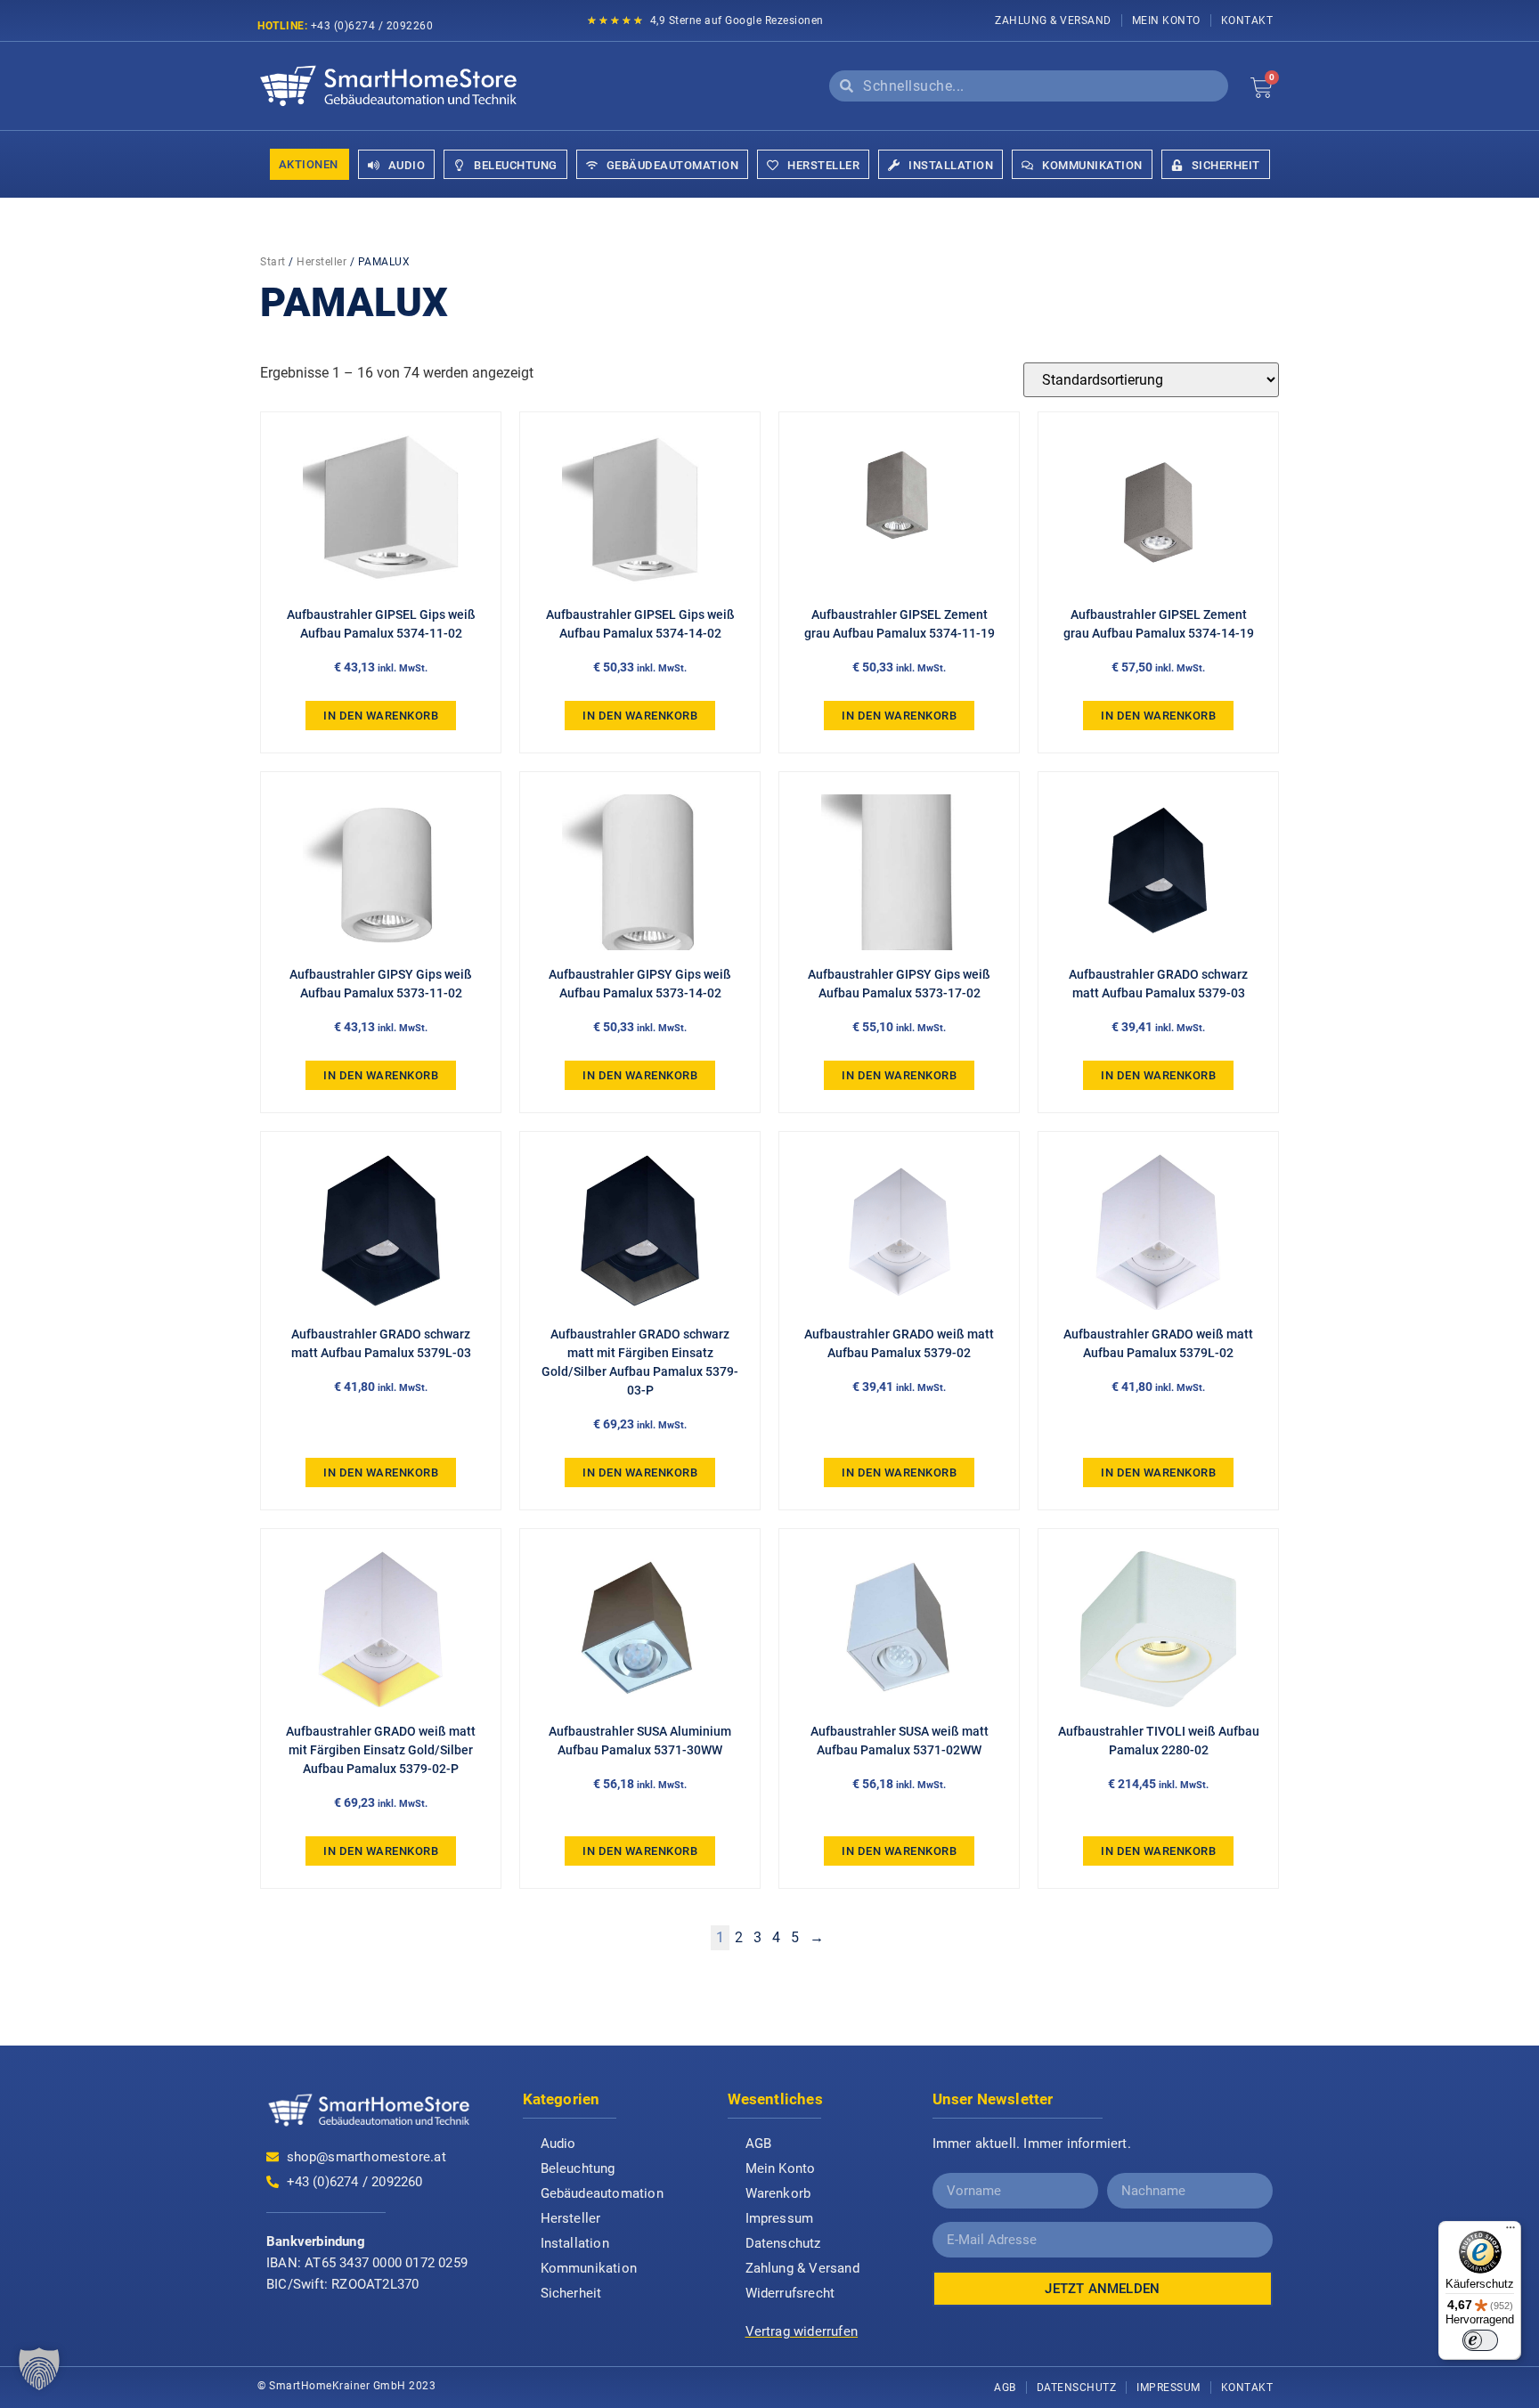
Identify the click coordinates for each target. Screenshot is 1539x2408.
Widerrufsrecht (790, 2293)
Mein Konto (1166, 20)
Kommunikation (589, 2268)
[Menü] (1510, 2232)
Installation (575, 2243)
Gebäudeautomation (602, 2193)
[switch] (1480, 2340)
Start (273, 262)
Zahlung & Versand (1053, 20)
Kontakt (1247, 20)
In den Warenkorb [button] (381, 716)
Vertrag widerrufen (802, 2331)
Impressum (780, 2218)
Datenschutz (783, 2243)
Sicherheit (571, 2293)
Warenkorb (778, 2193)
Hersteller (322, 262)
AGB (759, 2144)
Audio (558, 2144)
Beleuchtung (578, 2168)
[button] (39, 2369)
